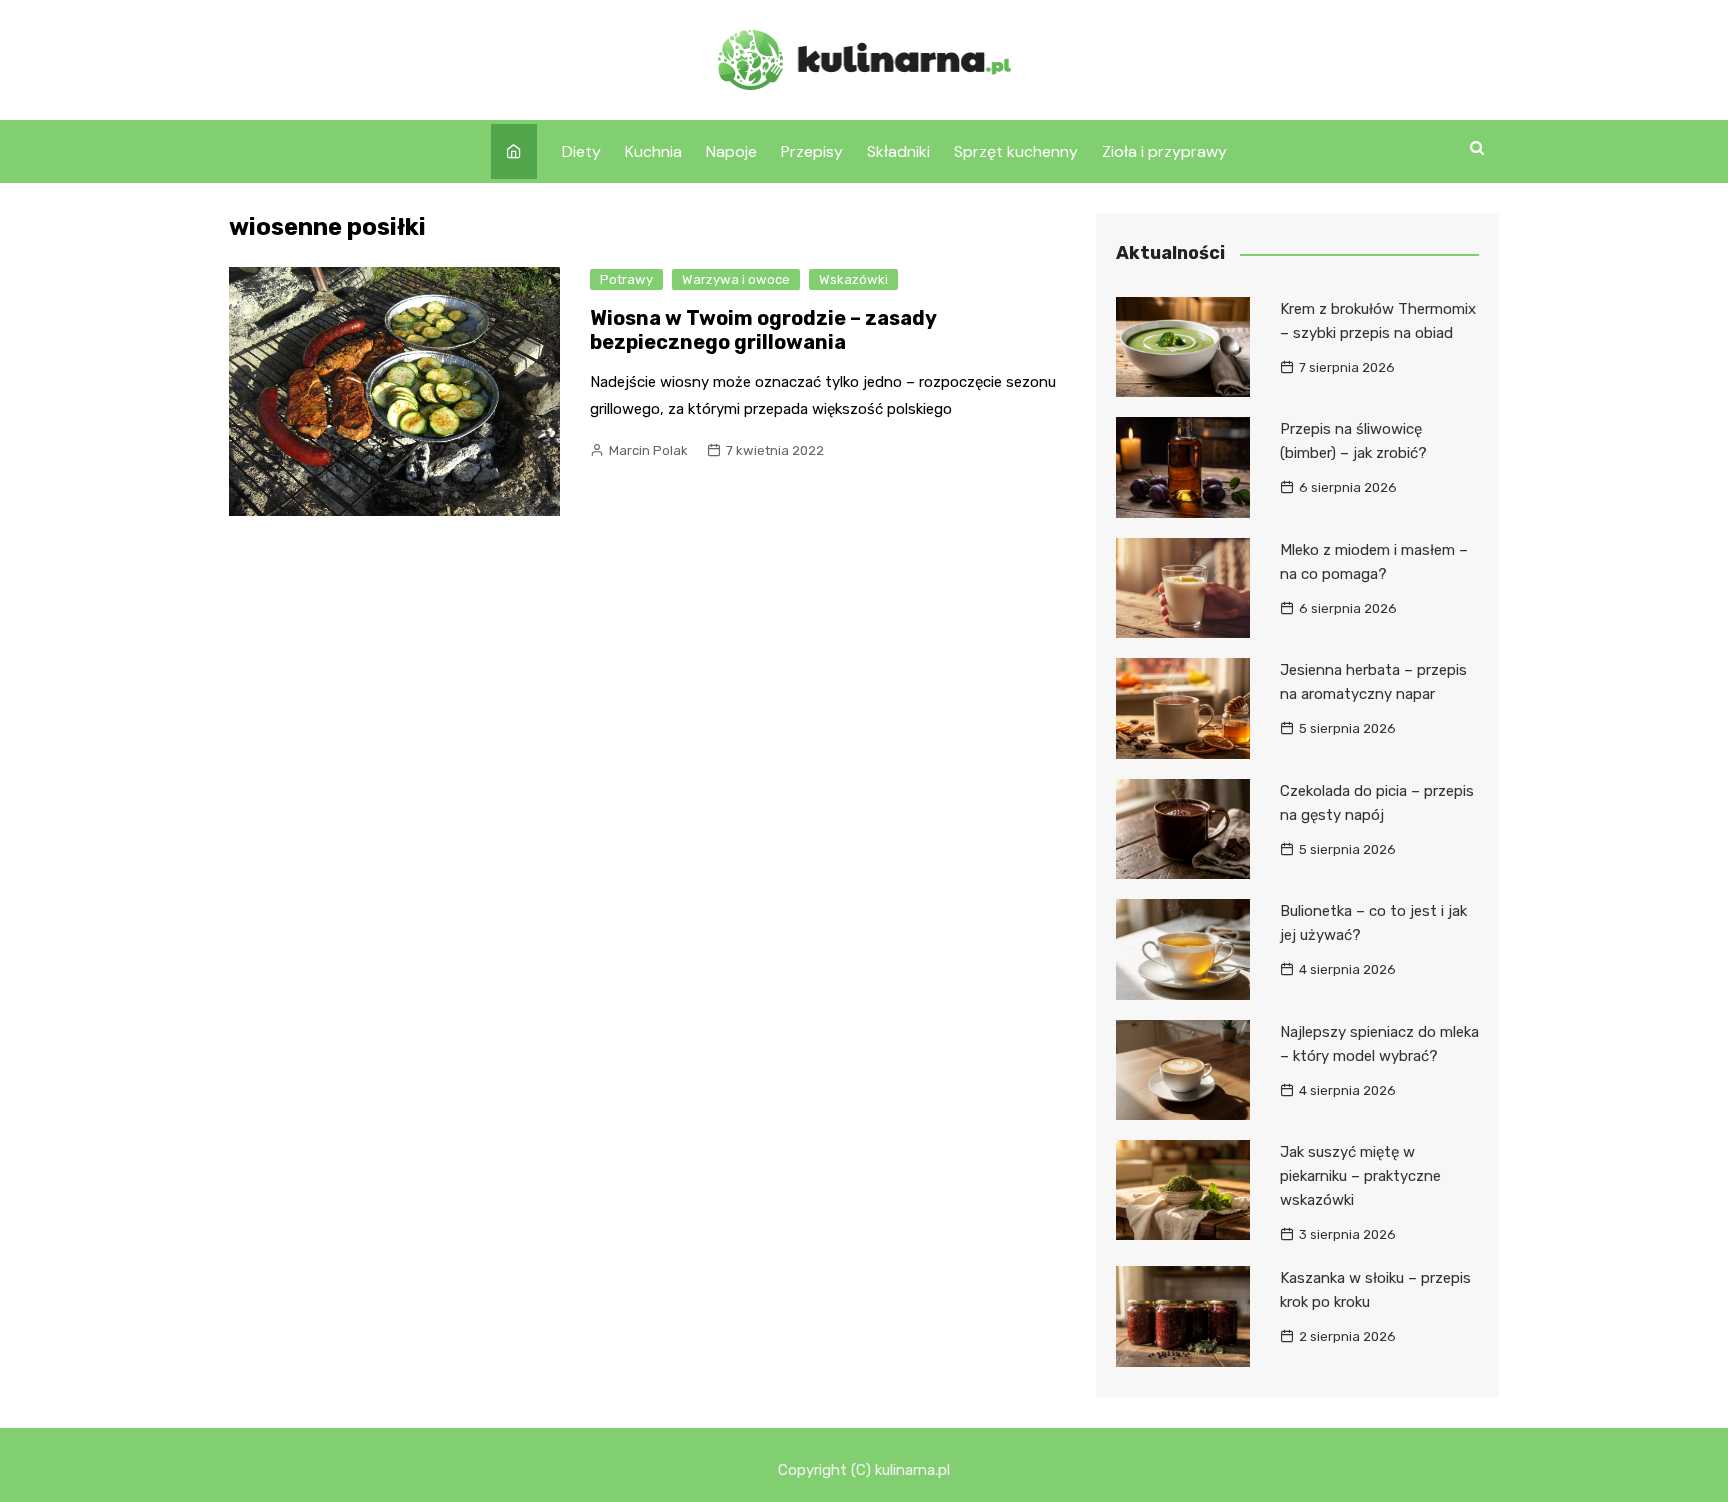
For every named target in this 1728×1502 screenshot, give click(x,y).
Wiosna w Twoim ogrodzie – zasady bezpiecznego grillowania (763, 330)
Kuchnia (653, 151)
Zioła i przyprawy (1164, 151)
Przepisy (812, 151)
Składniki (898, 151)
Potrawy (626, 279)
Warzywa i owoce (736, 279)
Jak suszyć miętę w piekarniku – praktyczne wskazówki (1360, 1176)
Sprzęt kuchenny (1016, 151)
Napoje (731, 151)
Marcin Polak (648, 450)
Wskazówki (853, 279)
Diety (581, 151)
